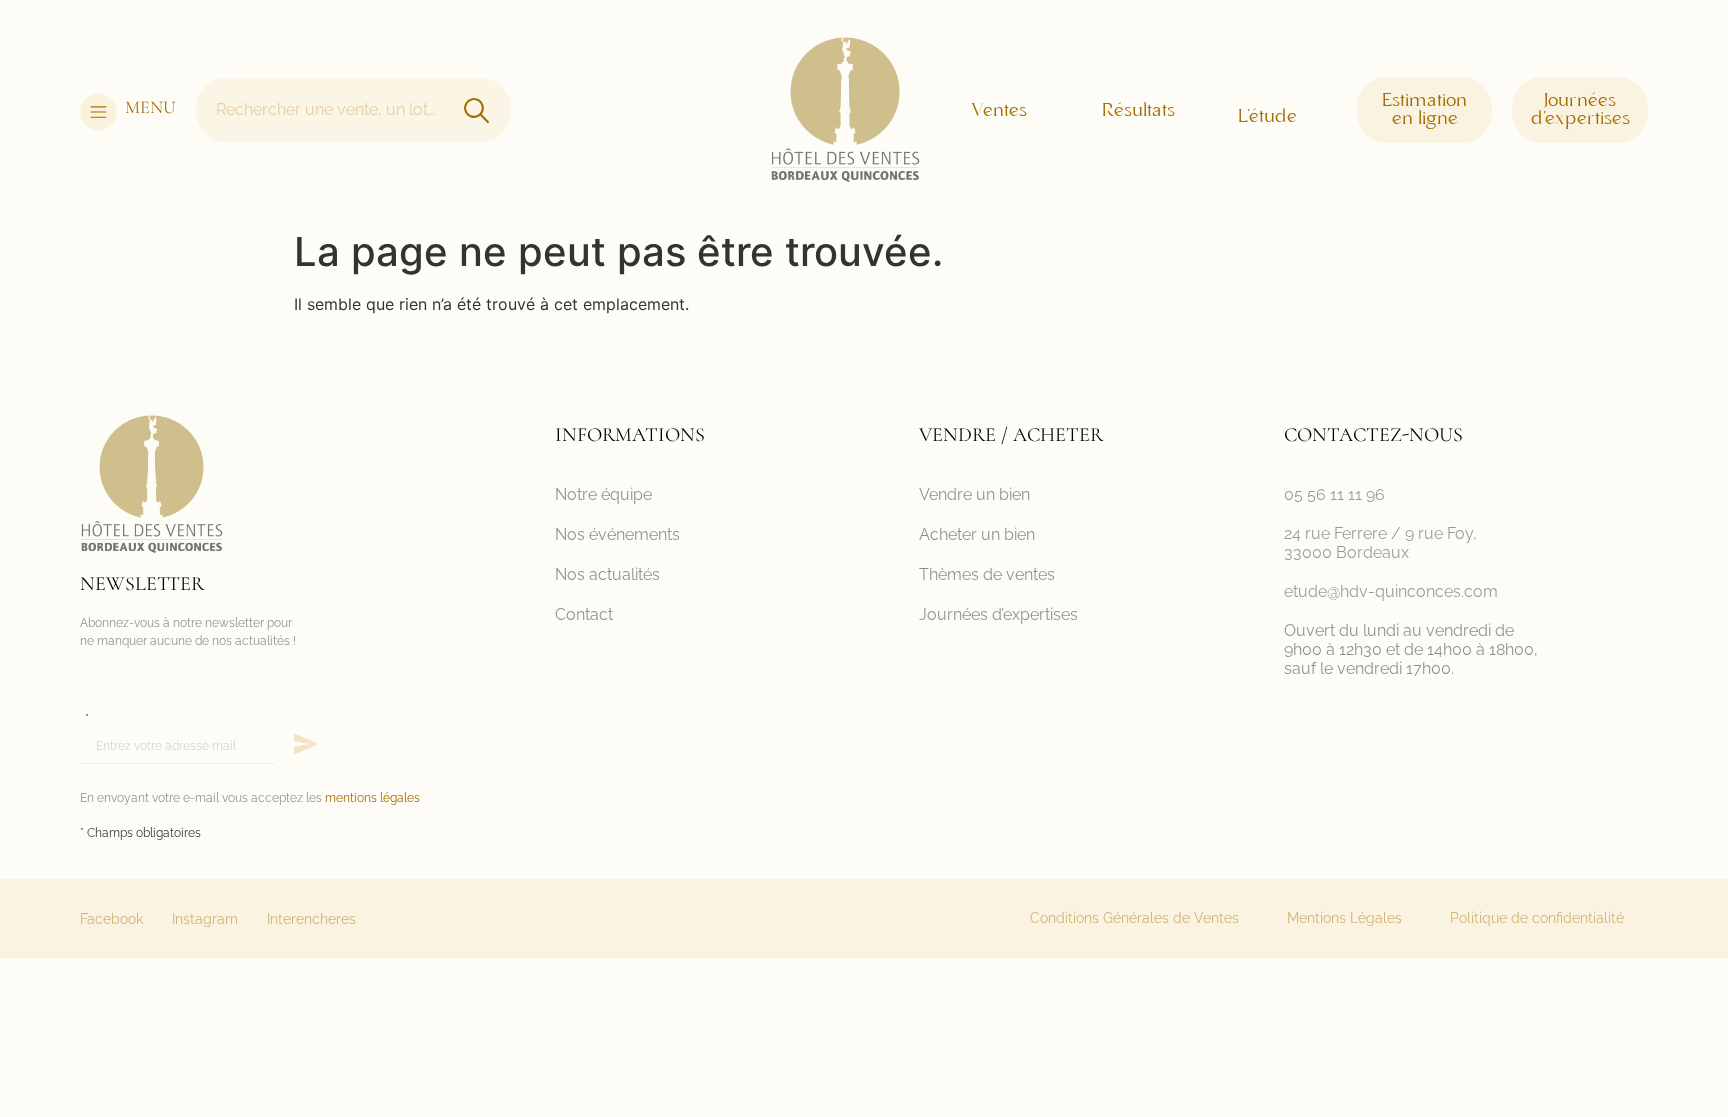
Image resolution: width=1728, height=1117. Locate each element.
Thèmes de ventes (987, 574)
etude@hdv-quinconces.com (1391, 591)
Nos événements (617, 534)
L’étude (1267, 117)
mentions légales (372, 798)
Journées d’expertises (998, 614)
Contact (584, 614)
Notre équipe (603, 494)
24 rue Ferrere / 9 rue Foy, (1380, 533)
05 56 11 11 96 (1334, 494)
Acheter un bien (977, 534)
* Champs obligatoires (140, 833)
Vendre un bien (974, 494)
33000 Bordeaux (1346, 552)
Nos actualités (607, 574)
